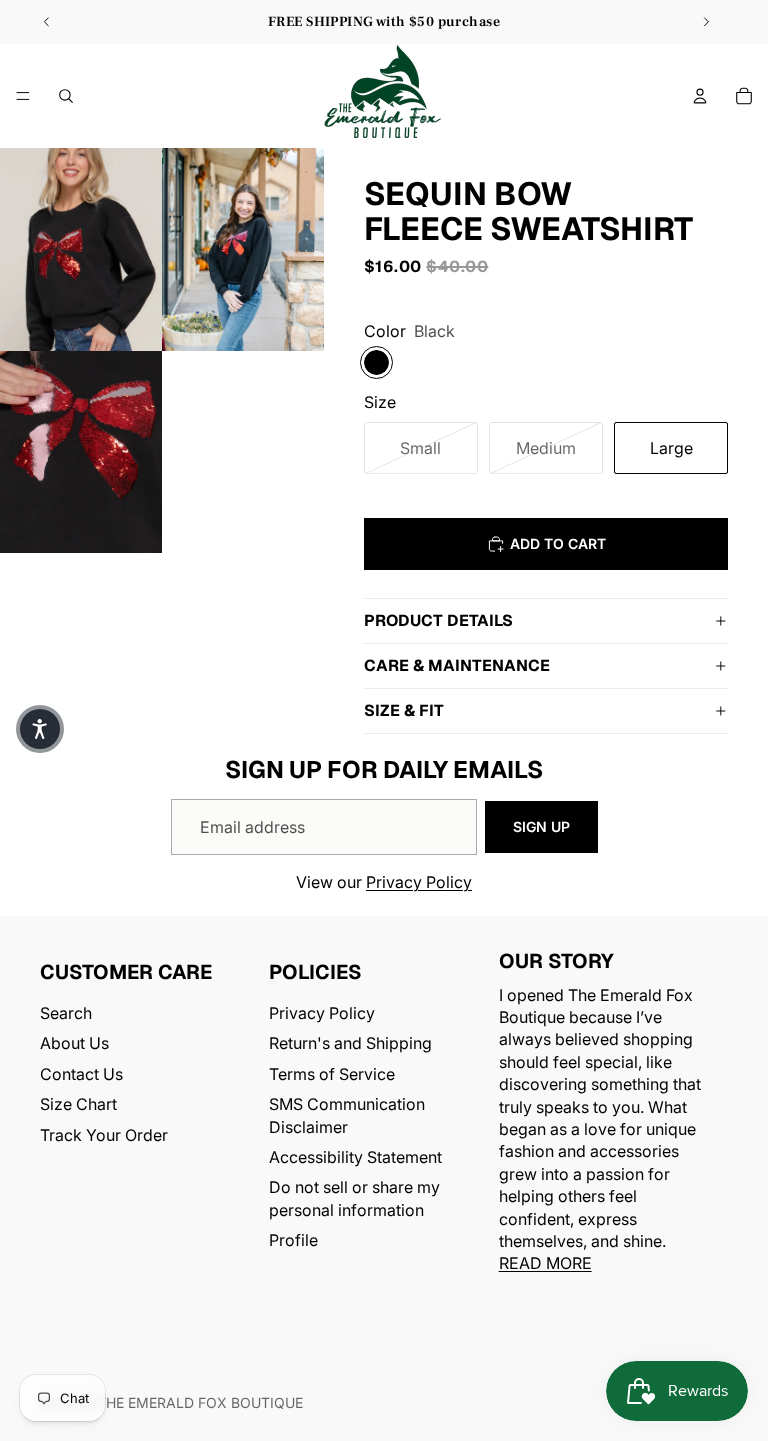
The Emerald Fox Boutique (200, 1402)
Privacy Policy (419, 882)
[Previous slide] (47, 22)
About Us (74, 1044)
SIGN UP (541, 826)
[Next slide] (706, 22)
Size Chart (78, 1104)
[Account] (700, 96)
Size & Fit (404, 710)
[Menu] (23, 96)
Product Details (438, 620)
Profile (293, 1240)
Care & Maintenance (457, 665)
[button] (40, 729)
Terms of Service (332, 1074)
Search (66, 1013)
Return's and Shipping (350, 1044)
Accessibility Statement (355, 1157)
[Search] (66, 96)
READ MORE (545, 1263)
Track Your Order (104, 1135)
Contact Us (81, 1074)
